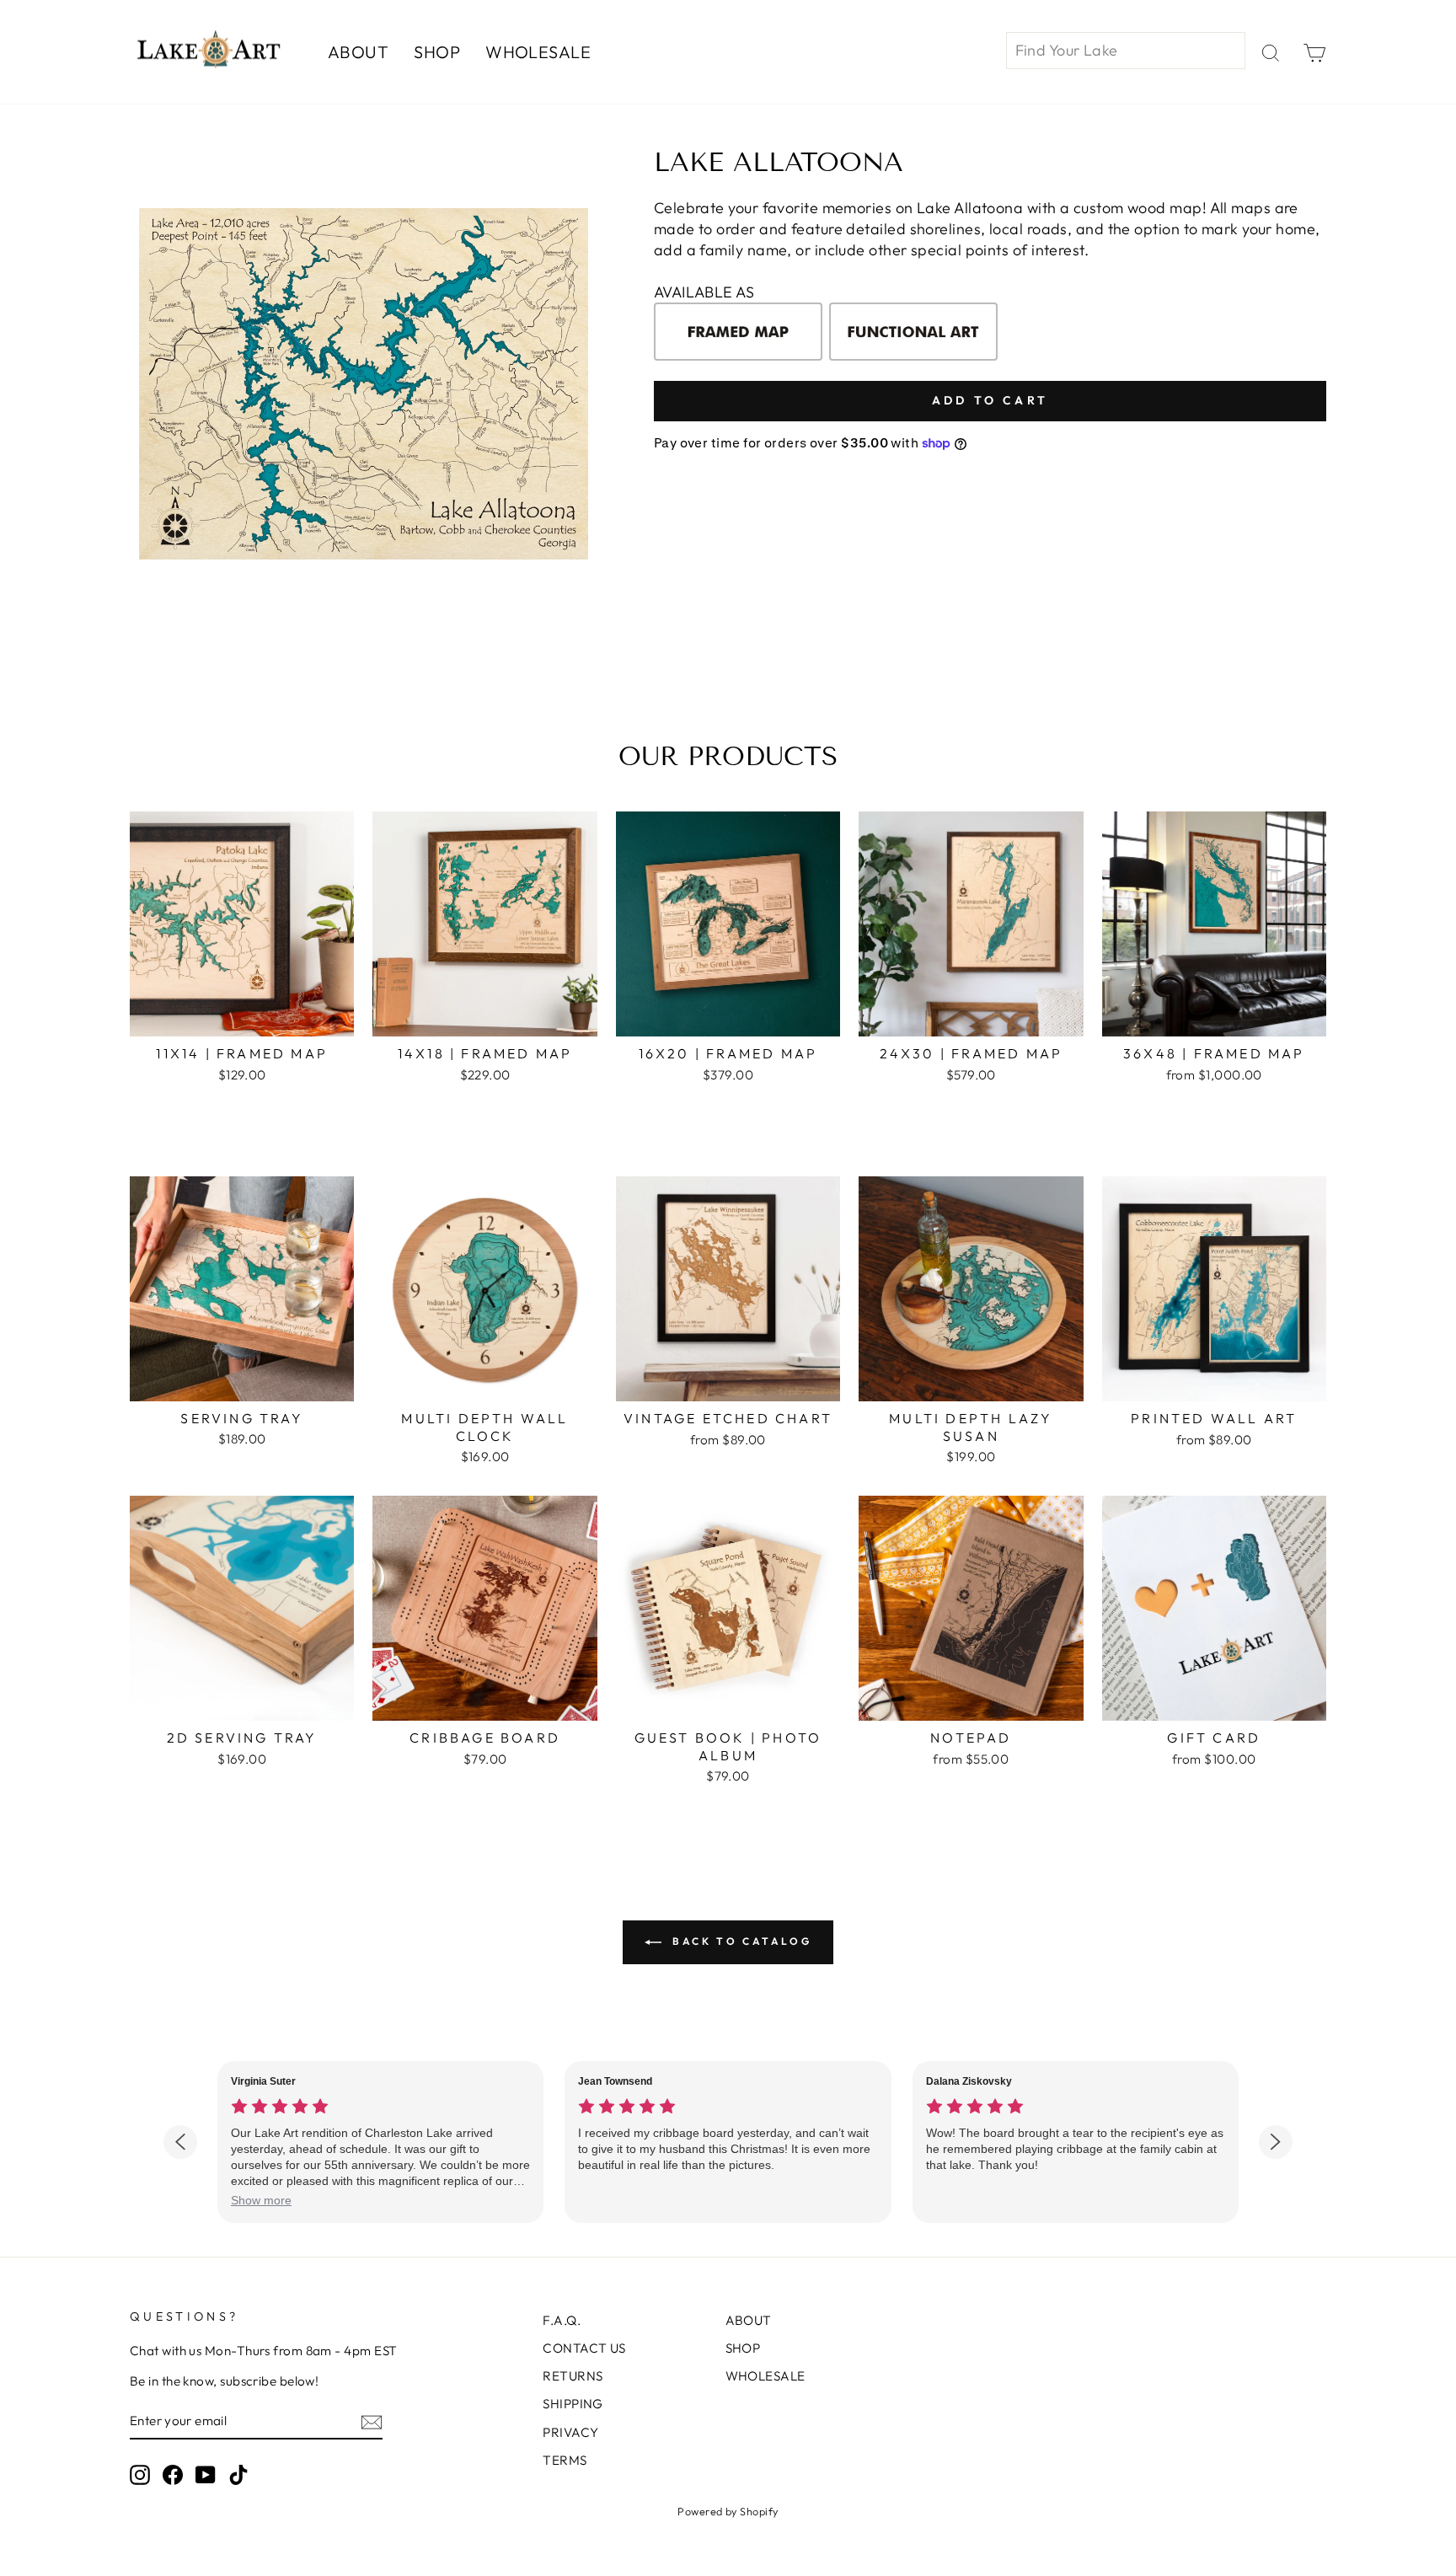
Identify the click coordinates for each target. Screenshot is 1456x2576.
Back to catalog (740, 1941)
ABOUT (358, 52)
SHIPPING (573, 2404)
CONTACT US (584, 2348)
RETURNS (573, 2376)
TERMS (565, 2460)
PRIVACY (570, 2432)
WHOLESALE (538, 52)
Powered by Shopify (728, 2511)
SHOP (437, 52)
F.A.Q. (562, 2320)
